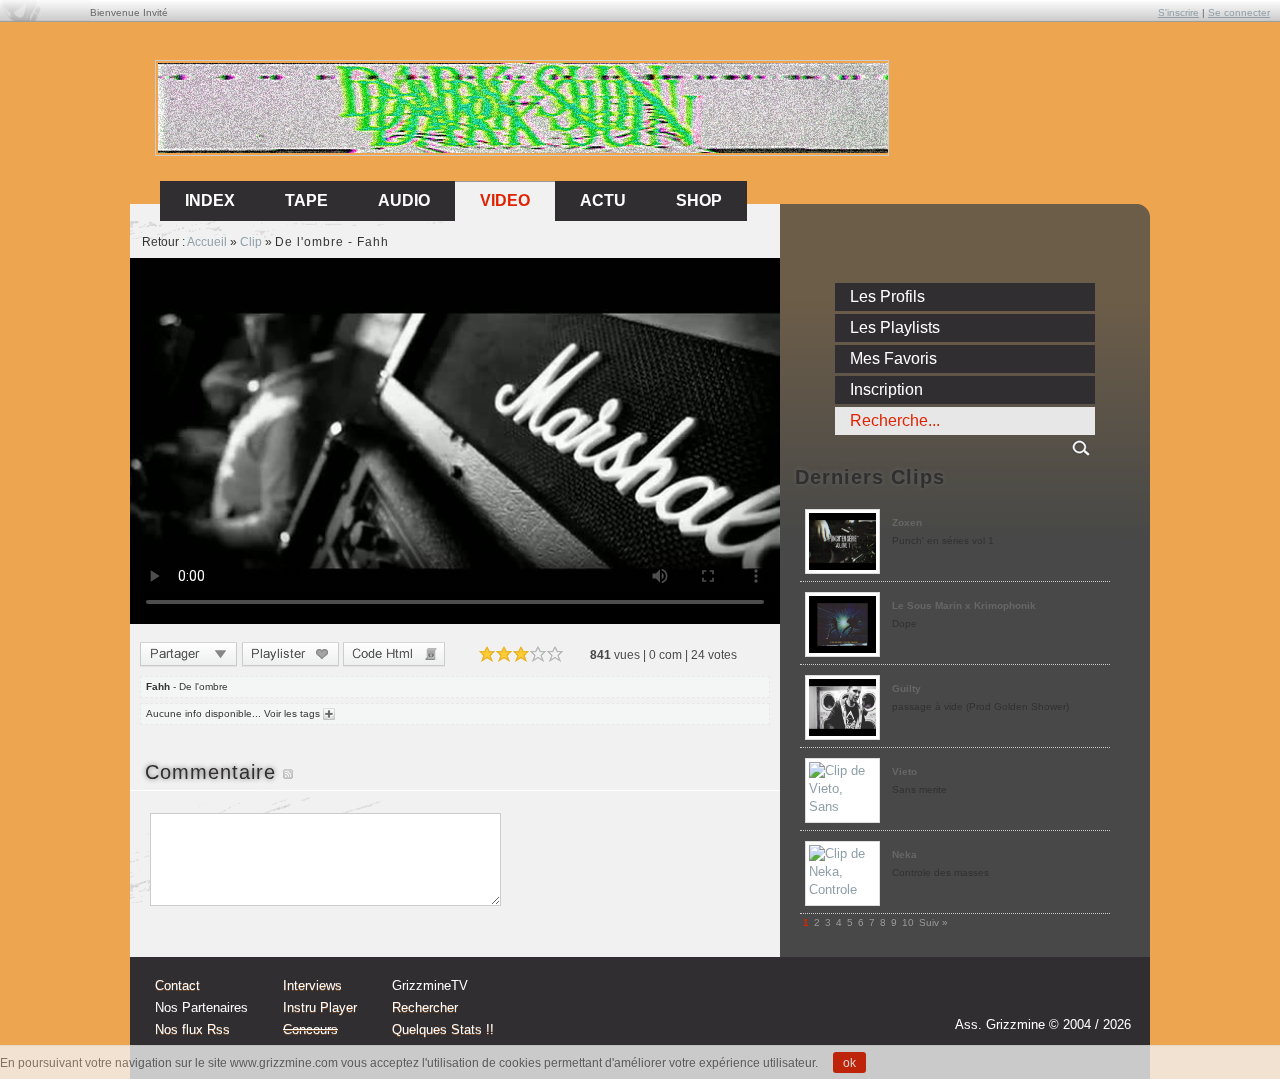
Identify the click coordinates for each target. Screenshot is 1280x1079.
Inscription (886, 389)
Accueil (207, 242)
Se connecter (1239, 12)
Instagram (1034, 996)
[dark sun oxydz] (523, 148)
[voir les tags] (327, 713)
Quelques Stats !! (443, 1029)
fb (1110, 996)
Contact (177, 985)
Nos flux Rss (192, 1029)
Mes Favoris (893, 358)
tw (1072, 996)
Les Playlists (895, 327)
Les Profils (887, 296)
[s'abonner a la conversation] (288, 772)
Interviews (312, 985)
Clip (251, 242)
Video (505, 200)
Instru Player (320, 1007)
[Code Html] (394, 656)
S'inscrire (1178, 12)
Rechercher (425, 1007)
